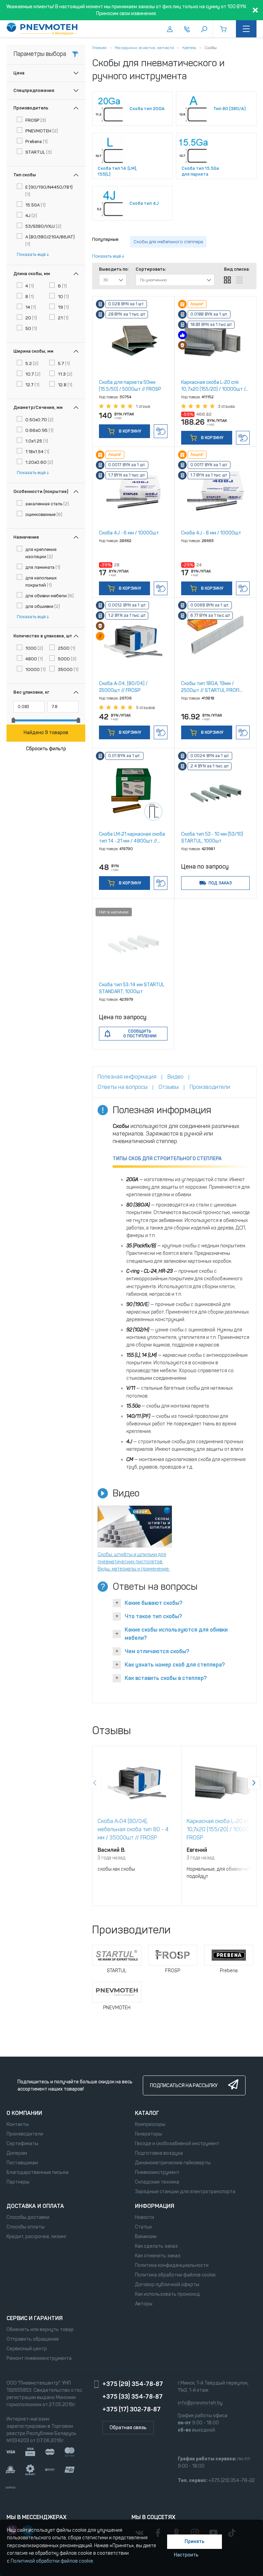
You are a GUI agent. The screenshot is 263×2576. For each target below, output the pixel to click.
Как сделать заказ (156, 2246)
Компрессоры (150, 2124)
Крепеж (189, 48)
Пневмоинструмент (157, 2172)
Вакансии (146, 2237)
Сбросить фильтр (46, 749)
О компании (24, 2113)
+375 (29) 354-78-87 (133, 2384)
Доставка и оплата (35, 2206)
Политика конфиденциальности (172, 2265)
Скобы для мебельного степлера (168, 242)
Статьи (143, 2227)
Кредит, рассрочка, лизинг (37, 2237)
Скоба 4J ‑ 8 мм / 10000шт (211, 533)
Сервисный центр (27, 2349)
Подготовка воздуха (159, 2153)
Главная (99, 48)
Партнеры (18, 2182)
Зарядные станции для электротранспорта (185, 2192)
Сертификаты (22, 2144)
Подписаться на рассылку (184, 2086)
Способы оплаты (26, 2227)
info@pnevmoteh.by (200, 2403)
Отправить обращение (33, 2339)
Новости (145, 2217)
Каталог (147, 2113)
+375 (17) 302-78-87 (131, 2409)
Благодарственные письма (37, 2172)
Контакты (18, 2124)
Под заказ (220, 883)
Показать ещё (31, 254)
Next (254, 1783)
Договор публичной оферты (167, 2285)
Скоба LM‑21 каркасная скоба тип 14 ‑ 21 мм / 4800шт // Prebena (132, 841)
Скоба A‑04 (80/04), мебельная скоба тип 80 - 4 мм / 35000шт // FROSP (133, 1829)
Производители (25, 2134)
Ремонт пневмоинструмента (39, 2358)
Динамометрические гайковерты (173, 2163)
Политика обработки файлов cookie (175, 2275)
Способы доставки (28, 2217)
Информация (155, 2206)
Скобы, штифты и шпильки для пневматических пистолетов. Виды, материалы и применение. (134, 1562)
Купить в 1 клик (161, 431)
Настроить (186, 2555)
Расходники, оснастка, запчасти (144, 48)
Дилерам (17, 2153)
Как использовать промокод (167, 2294)
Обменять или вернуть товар (40, 2330)
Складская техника (157, 2182)
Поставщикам (22, 2163)
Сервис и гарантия (35, 2318)
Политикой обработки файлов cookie (52, 2561)
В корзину (129, 431)
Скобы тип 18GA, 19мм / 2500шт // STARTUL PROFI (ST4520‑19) (210, 690)
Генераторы (148, 2134)
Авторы (144, 2304)
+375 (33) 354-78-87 (133, 2397)
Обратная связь (128, 2428)
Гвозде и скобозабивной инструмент (177, 2144)
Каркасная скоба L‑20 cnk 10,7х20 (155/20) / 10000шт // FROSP (214, 389)
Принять (195, 2542)
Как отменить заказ (158, 2256)
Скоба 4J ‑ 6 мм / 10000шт (129, 533)
